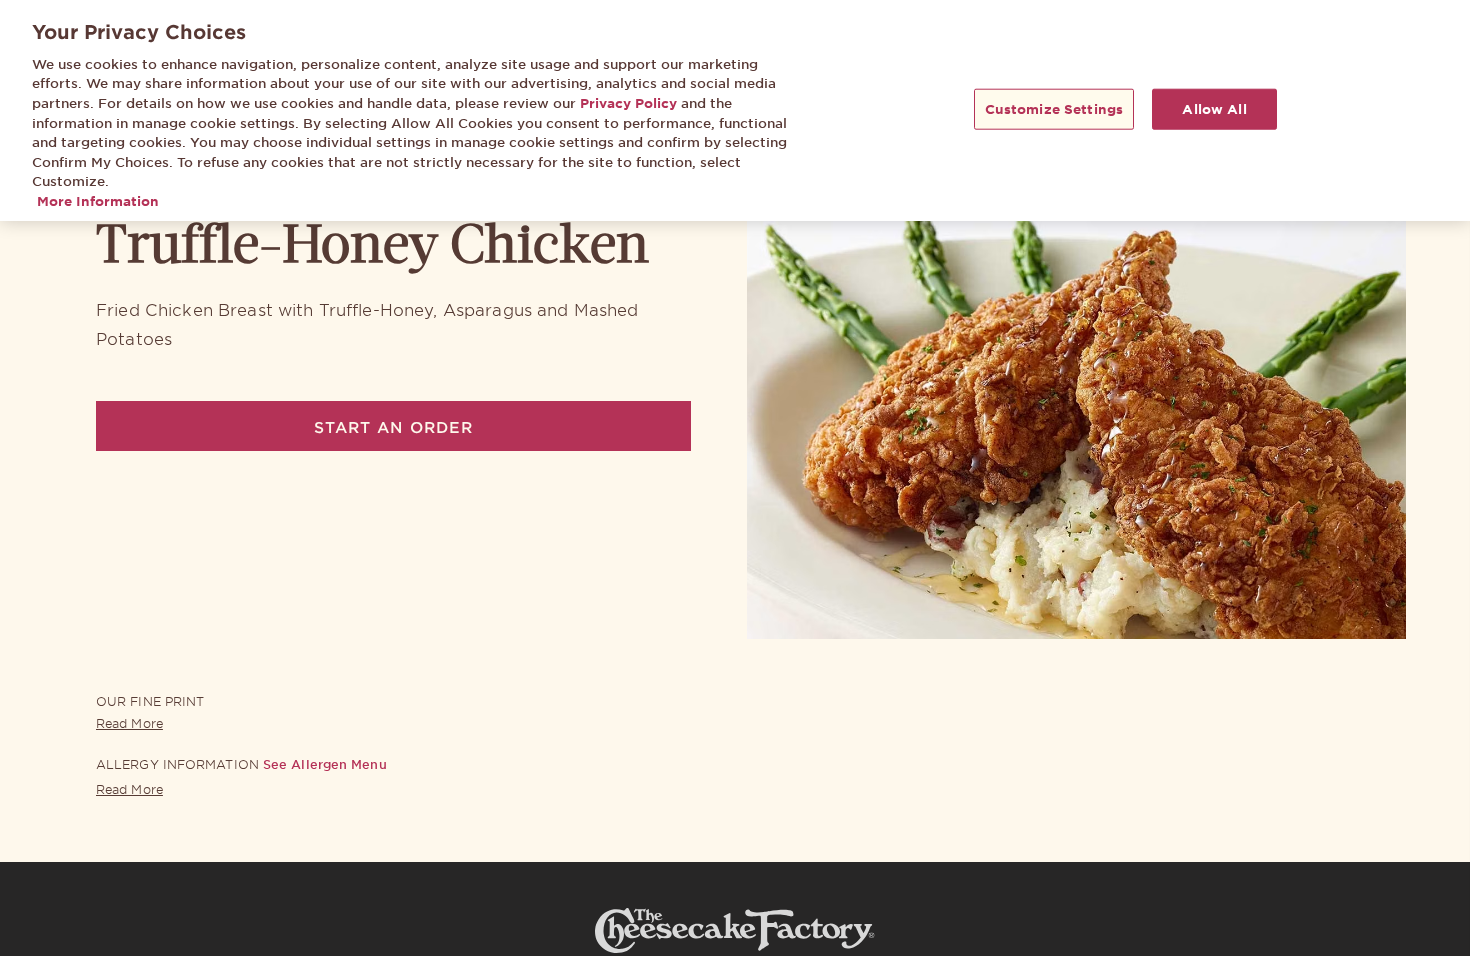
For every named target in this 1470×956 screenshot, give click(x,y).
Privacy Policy (628, 103)
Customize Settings (1054, 108)
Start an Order (393, 426)
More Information (98, 201)
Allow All (1214, 108)
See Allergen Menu (325, 764)
